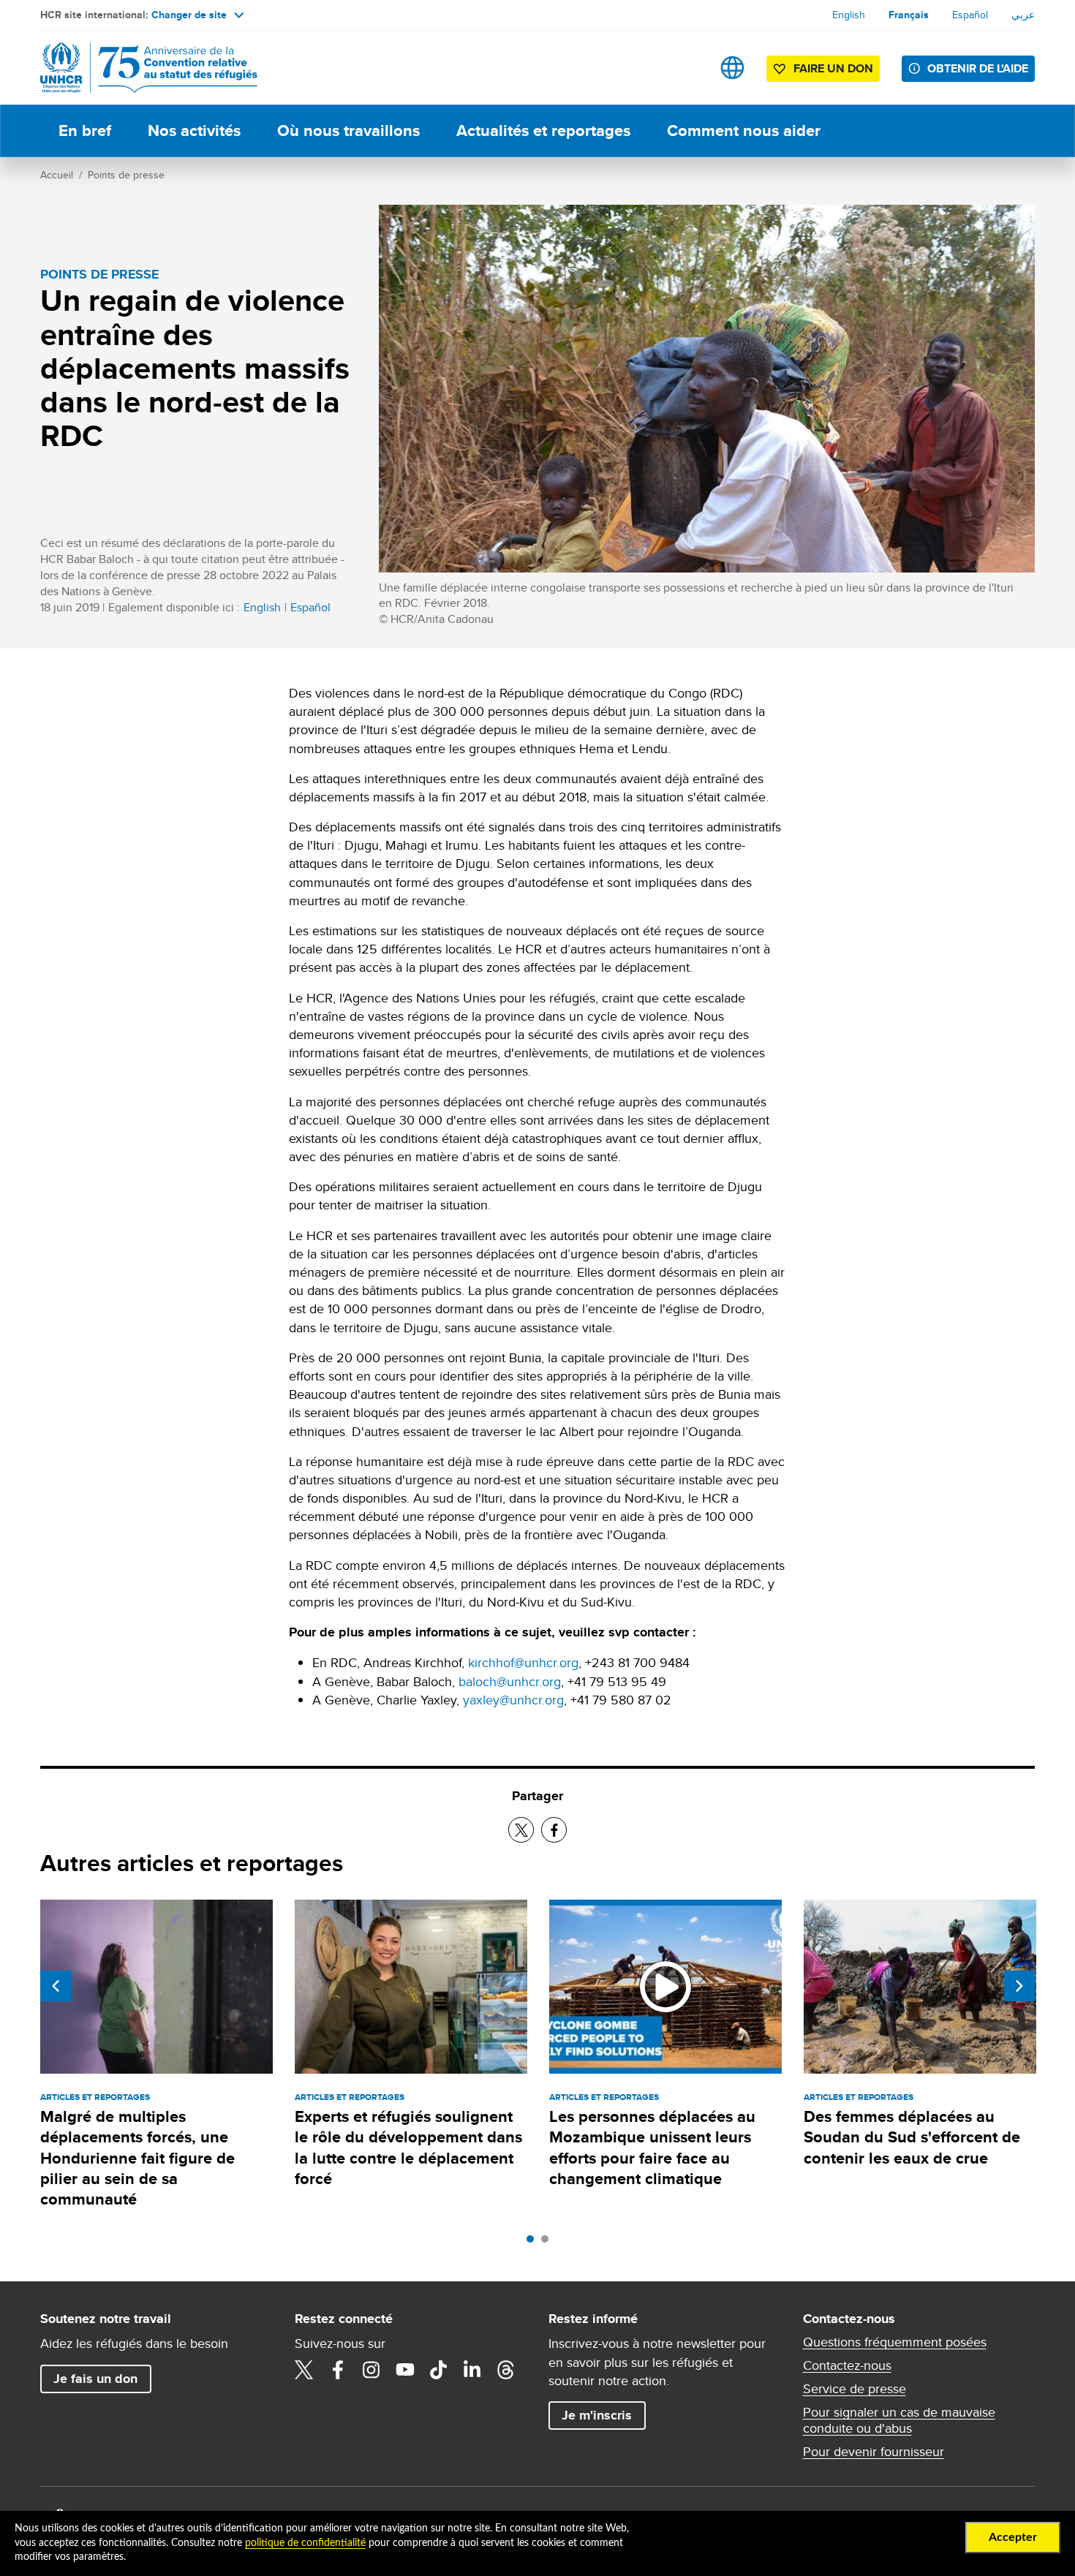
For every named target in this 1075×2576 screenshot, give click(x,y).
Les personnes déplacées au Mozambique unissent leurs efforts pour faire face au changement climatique (652, 2148)
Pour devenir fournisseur (874, 2452)
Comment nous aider (744, 131)
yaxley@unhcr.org (513, 1700)
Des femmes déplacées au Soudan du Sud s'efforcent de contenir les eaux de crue (912, 2137)
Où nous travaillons (348, 131)
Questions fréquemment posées (895, 2342)
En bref (85, 131)
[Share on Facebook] (554, 1830)
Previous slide (56, 1986)
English (849, 15)
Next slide (1019, 1986)
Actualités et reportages (543, 131)
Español (970, 15)
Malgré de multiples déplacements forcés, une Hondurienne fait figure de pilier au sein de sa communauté (137, 2158)
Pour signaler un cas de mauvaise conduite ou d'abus (899, 2420)
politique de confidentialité (305, 2543)
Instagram (371, 2370)
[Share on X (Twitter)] (521, 1830)
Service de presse (855, 2389)
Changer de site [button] (189, 15)
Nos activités (194, 131)
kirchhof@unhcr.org (523, 1662)
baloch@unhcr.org (510, 1681)
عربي (1023, 15)
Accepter (1013, 2537)
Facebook (338, 2370)
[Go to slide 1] (534, 2243)
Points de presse (126, 175)
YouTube (405, 2370)
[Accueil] (143, 68)
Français (909, 15)
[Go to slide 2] (548, 2243)
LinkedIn (472, 2370)
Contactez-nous (847, 2365)
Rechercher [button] (686, 68)
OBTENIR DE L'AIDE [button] (978, 68)
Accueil (57, 175)
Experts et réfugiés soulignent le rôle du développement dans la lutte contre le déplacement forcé (408, 2148)
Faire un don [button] (833, 68)
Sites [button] (732, 68)
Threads (506, 2370)
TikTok (439, 2370)
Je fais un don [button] (95, 2379)
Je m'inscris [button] (597, 2415)
